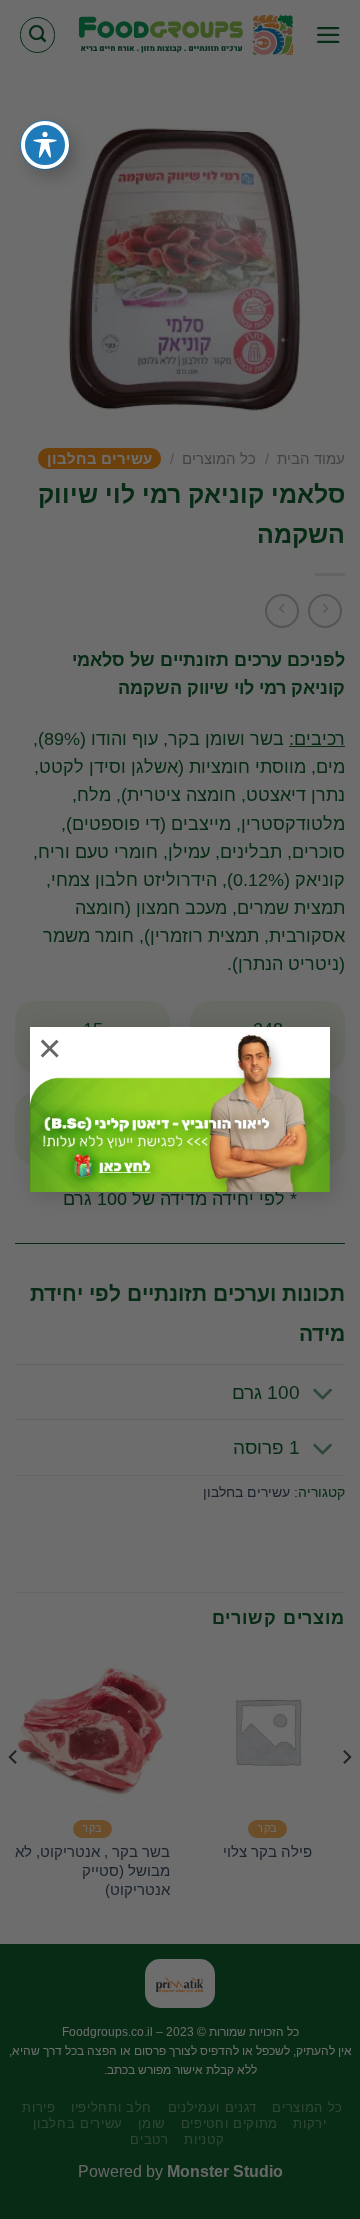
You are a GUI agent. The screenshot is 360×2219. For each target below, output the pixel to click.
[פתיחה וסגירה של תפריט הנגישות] (45, 145)
